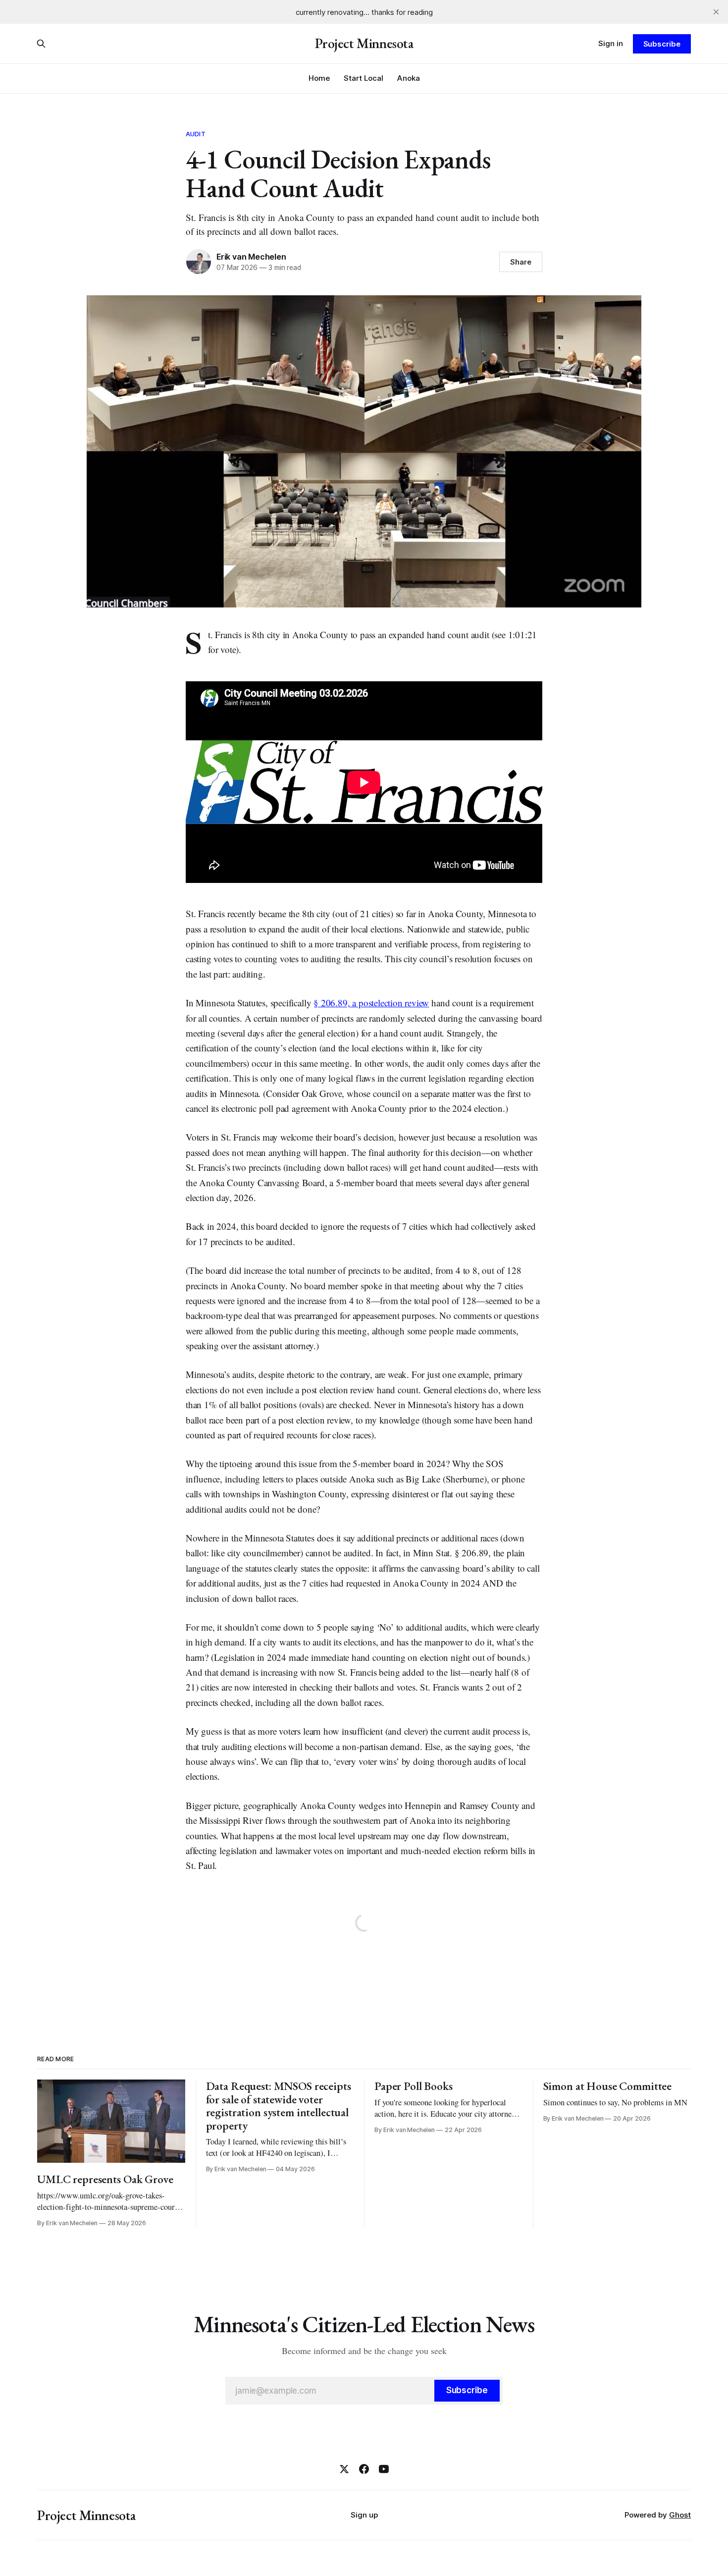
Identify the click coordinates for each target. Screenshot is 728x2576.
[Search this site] (41, 44)
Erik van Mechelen (251, 257)
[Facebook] (364, 2469)
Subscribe (662, 44)
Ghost (680, 2515)
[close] (716, 12)
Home (319, 78)
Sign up (364, 2515)
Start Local (364, 78)
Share (521, 262)
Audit (196, 134)
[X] (344, 2469)
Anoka (409, 78)
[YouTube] (384, 2469)
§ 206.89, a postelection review (371, 1003)
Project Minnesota (364, 44)
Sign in (611, 43)
